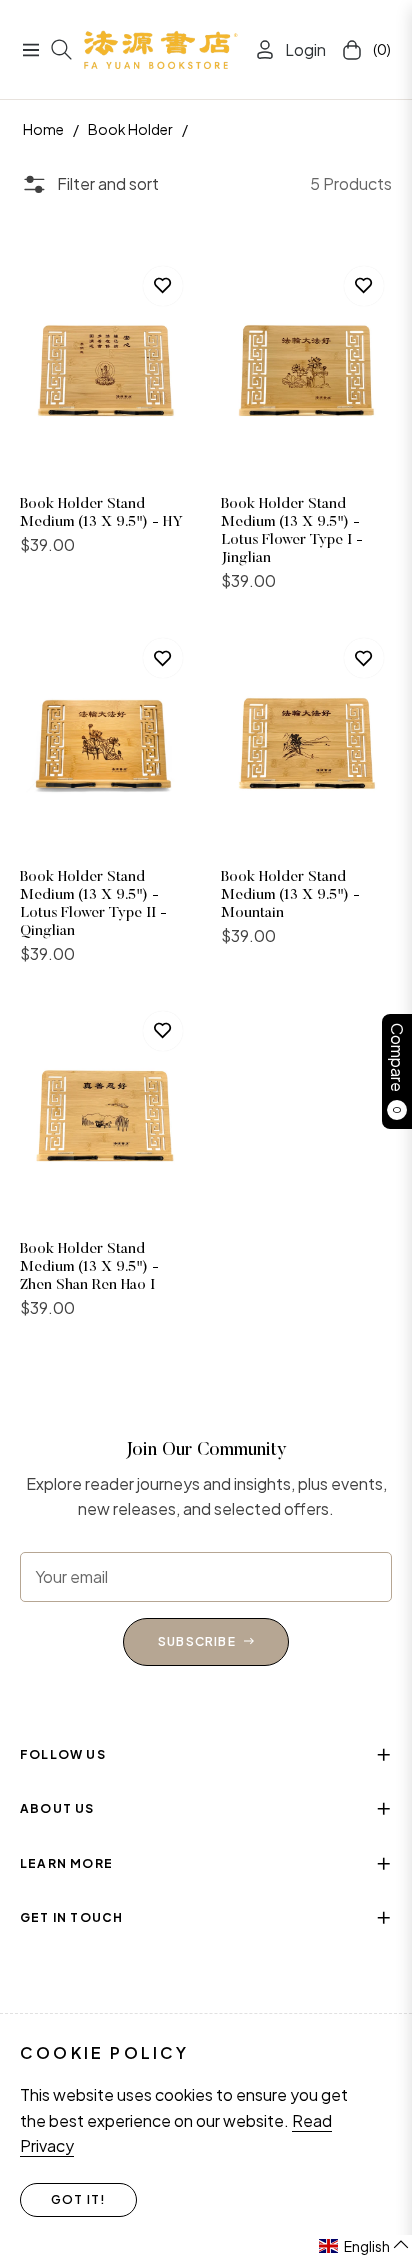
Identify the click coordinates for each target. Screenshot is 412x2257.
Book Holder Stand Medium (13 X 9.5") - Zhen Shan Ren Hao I (89, 1267)
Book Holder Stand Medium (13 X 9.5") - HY (101, 513)
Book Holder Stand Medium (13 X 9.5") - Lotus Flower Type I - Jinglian (292, 531)
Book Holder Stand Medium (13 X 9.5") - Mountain (290, 895)
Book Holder (130, 129)
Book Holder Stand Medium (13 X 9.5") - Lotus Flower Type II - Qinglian (93, 904)
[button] (364, 2246)
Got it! (78, 2199)
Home (43, 129)
